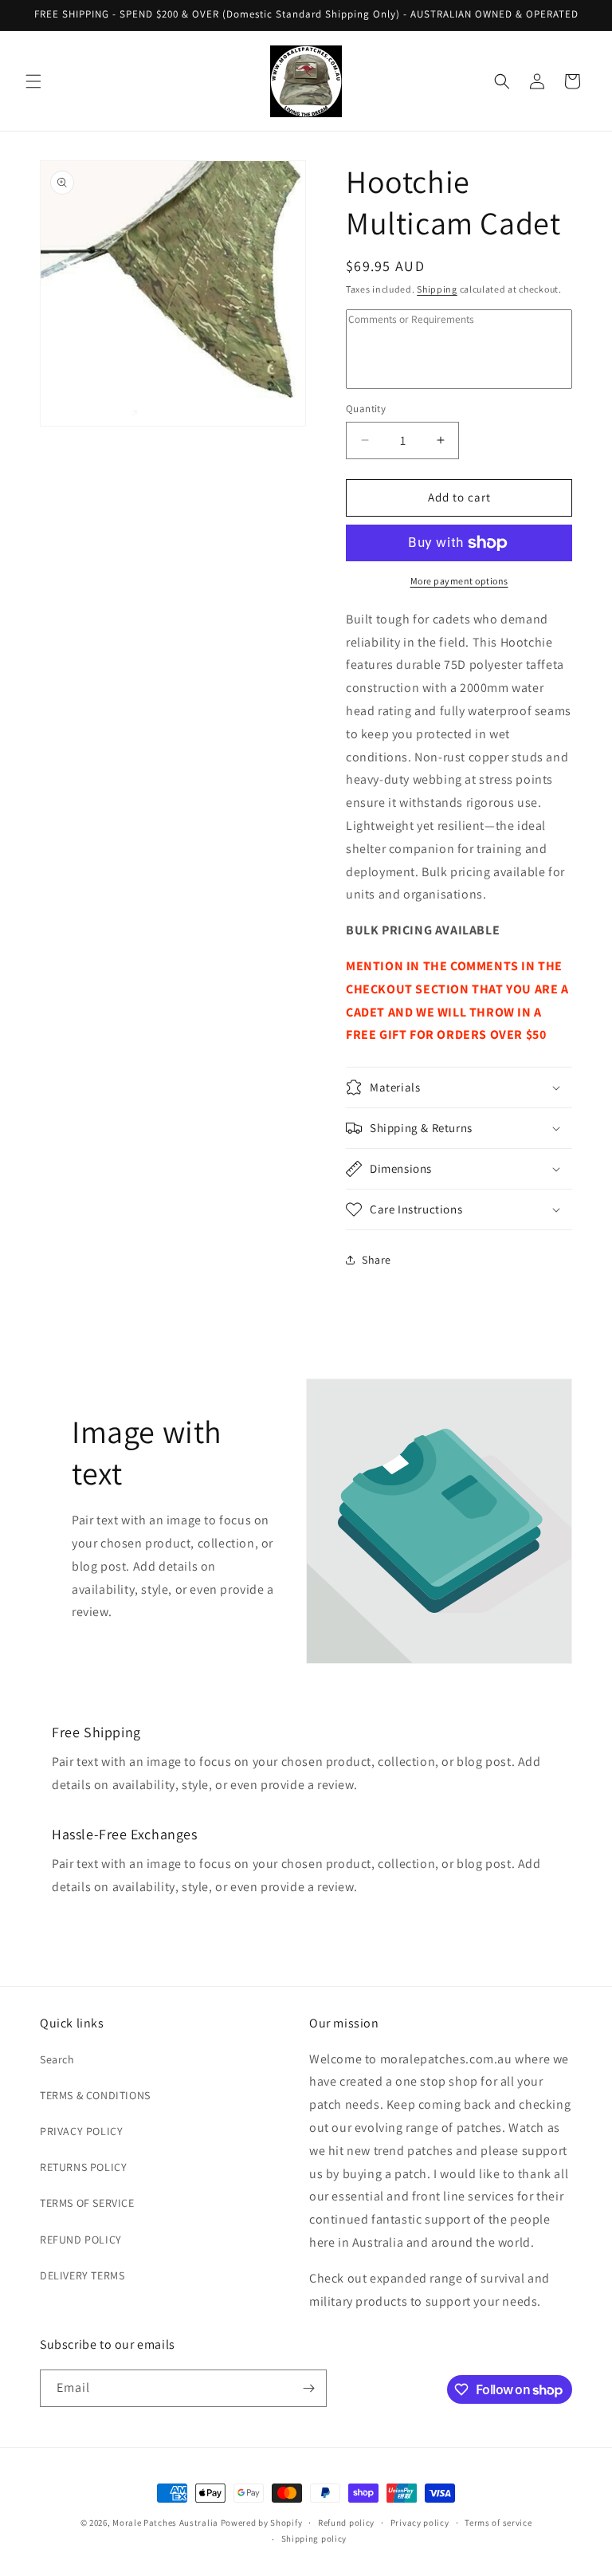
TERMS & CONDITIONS (95, 2095)
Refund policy (346, 2523)
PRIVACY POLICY (81, 2131)
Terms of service (498, 2523)
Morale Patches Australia (165, 2523)
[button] (33, 81)
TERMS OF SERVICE (87, 2203)
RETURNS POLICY (83, 2167)
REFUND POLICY (81, 2240)
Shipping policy (314, 2539)
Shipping (437, 289)
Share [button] (377, 1260)
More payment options (459, 581)
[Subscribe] (308, 2388)
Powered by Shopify (262, 2523)
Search (57, 2059)
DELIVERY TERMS (82, 2275)
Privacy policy (420, 2523)
